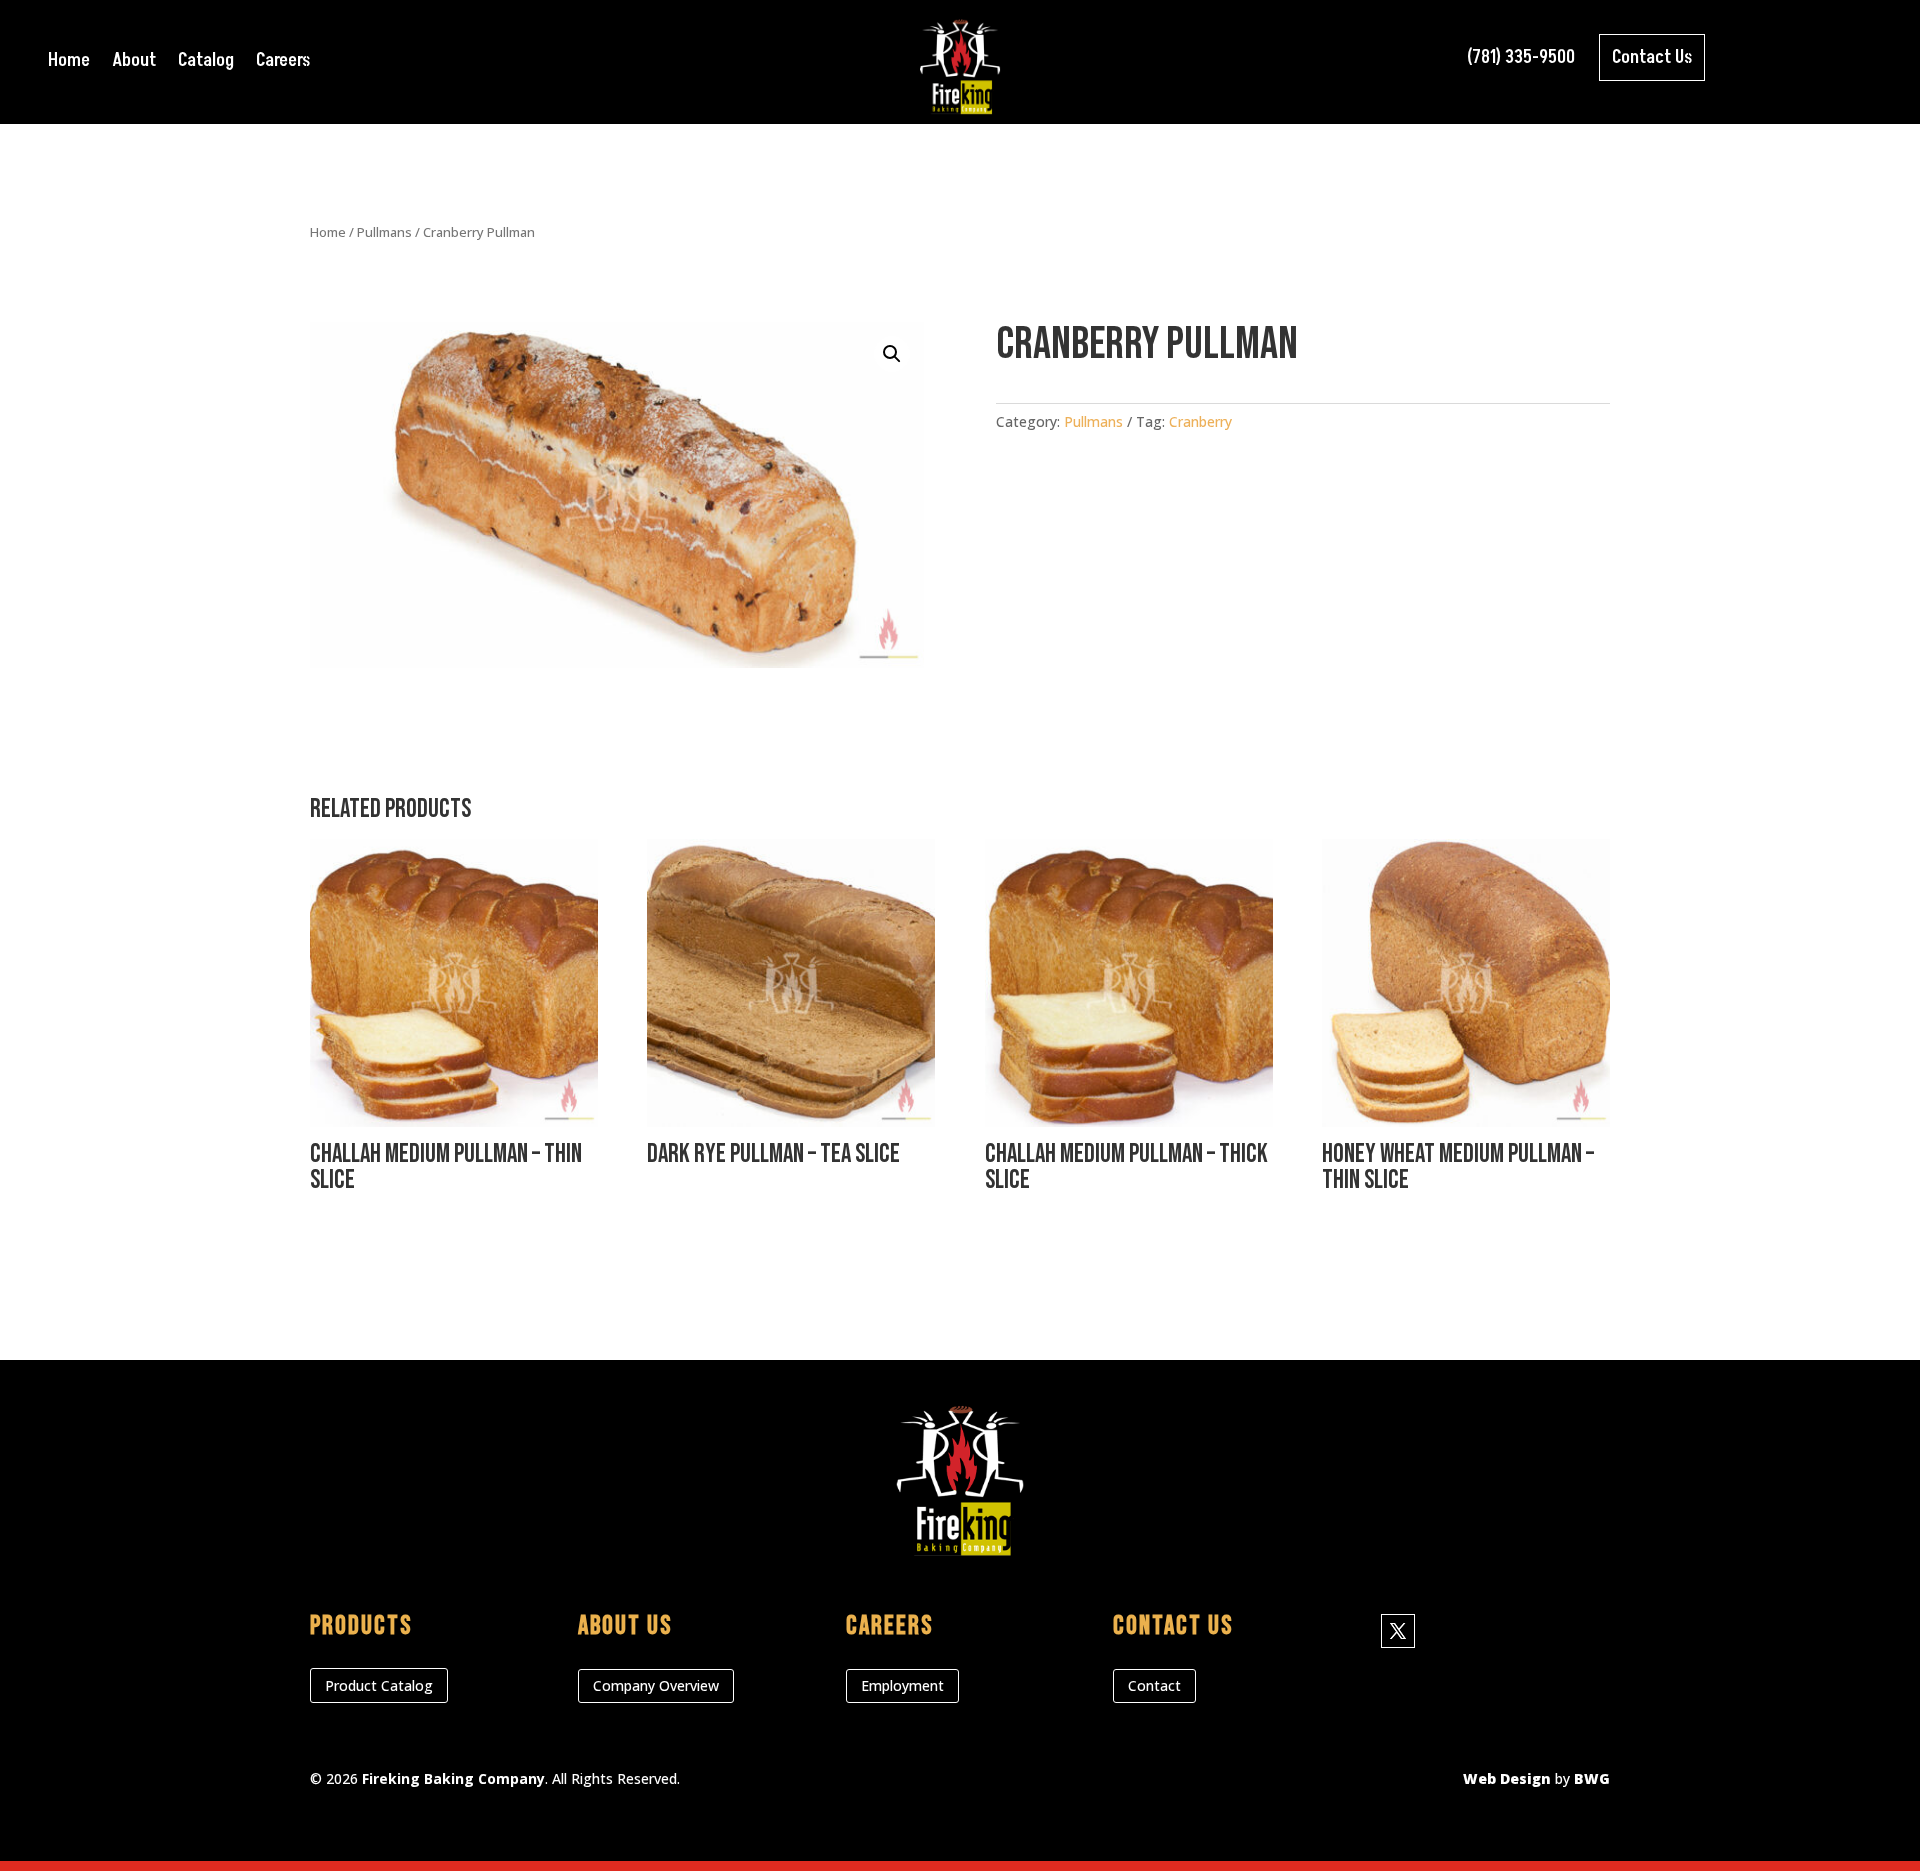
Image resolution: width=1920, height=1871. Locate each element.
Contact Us (1652, 57)
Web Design (1507, 1778)
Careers (283, 63)
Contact (1154, 1685)
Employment (902, 1685)
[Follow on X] (1398, 1631)
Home (69, 63)
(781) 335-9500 (1521, 57)
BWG (1592, 1778)
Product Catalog (379, 1685)
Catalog (206, 63)
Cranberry (1200, 421)
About (134, 63)
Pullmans (384, 232)
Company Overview (656, 1685)
